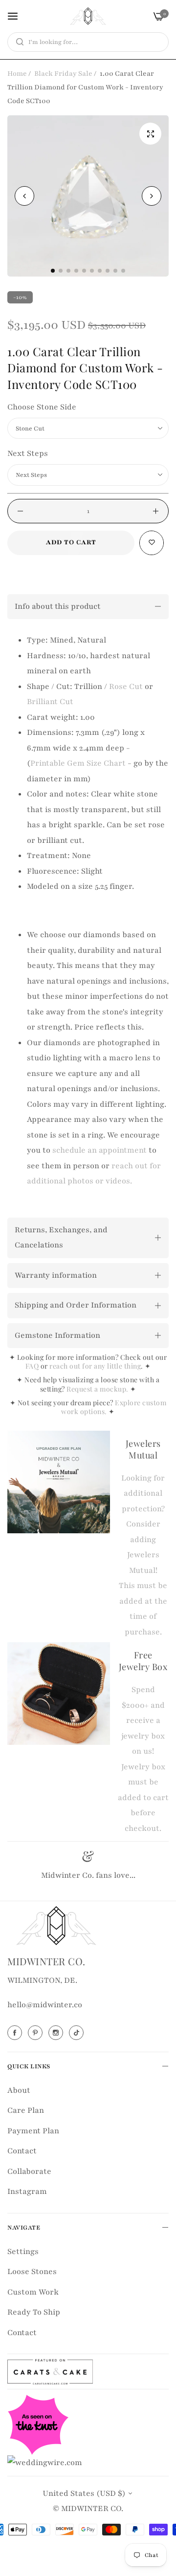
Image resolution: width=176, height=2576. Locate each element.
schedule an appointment (99, 1150)
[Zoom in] (150, 134)
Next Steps (28, 453)
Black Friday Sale (63, 74)
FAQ (32, 1366)
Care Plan (26, 2110)
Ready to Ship (34, 2312)
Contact (22, 2151)
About (19, 2090)
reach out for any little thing (95, 1366)
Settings (23, 2252)
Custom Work (33, 2292)
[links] (16, 2033)
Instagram (27, 2191)
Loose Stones (32, 2272)
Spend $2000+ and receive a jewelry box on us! (143, 1720)
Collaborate (29, 2171)
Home (17, 74)
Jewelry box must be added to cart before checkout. (143, 1798)
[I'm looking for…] (17, 42)
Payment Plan (33, 2131)
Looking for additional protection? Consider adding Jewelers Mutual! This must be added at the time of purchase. (143, 1555)
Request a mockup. (98, 1389)
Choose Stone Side (42, 407)
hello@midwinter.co (45, 2005)
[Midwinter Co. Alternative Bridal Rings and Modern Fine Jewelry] (88, 16)
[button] (152, 196)
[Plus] (156, 511)
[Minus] (20, 511)
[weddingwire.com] (45, 2462)
